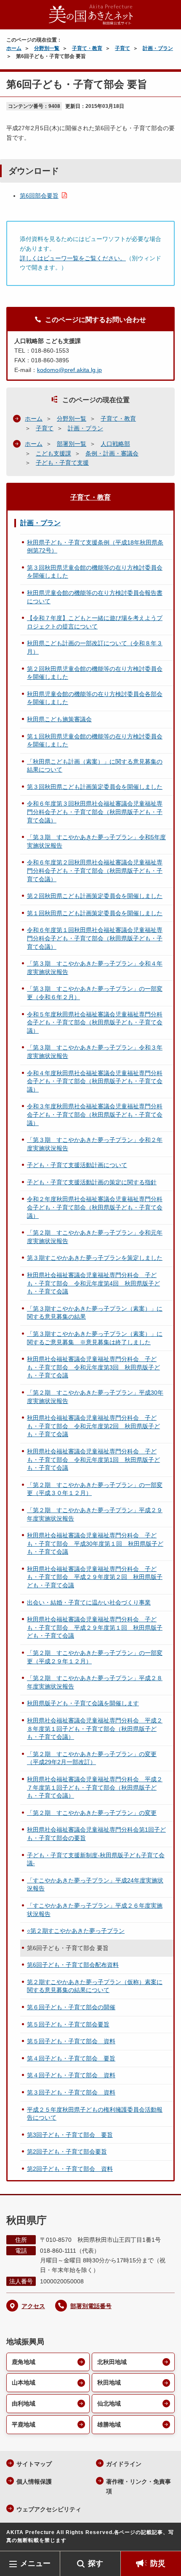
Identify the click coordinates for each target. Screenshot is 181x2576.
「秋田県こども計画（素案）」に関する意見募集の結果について (95, 766)
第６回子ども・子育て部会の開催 (71, 2007)
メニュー (35, 2563)
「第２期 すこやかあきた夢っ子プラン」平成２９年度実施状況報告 (95, 1514)
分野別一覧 (47, 48)
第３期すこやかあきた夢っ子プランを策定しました (95, 1258)
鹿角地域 (24, 2362)
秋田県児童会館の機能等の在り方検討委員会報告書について (95, 597)
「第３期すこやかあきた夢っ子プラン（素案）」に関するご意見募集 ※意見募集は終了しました (95, 1338)
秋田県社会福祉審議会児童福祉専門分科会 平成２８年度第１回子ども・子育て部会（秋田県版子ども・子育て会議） (95, 1729)
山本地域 (24, 2382)
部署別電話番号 (91, 2306)
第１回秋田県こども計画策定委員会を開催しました (95, 913)
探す (96, 2563)
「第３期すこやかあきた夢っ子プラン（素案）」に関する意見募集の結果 (95, 1313)
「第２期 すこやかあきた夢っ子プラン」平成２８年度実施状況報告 (95, 1682)
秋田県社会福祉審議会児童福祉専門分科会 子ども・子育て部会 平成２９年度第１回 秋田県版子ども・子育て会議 (95, 1627)
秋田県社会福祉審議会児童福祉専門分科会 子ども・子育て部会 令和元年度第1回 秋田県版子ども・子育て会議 (93, 1459)
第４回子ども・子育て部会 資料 (71, 2075)
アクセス (33, 2306)
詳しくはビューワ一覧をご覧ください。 (73, 258)
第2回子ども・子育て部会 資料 (70, 2169)
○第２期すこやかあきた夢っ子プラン (76, 1931)
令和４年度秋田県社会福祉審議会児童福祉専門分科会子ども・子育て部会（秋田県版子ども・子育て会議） (95, 1081)
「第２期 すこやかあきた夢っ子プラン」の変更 (92, 1813)
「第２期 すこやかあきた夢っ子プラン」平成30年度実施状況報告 (95, 1397)
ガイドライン (124, 2464)
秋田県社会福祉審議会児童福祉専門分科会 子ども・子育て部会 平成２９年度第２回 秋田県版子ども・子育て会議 (95, 1577)
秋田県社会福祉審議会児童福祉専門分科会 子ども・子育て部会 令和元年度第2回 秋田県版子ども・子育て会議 (93, 1426)
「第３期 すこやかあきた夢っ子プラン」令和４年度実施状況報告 (95, 968)
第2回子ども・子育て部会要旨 (67, 2152)
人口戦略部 (115, 444)
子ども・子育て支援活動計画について (77, 1165)
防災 (158, 2563)
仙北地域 (109, 2403)
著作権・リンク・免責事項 (138, 2486)
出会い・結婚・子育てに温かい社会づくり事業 (89, 1602)
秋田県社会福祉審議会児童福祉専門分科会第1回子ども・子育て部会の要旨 (96, 1834)
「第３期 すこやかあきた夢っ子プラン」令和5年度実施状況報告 (96, 841)
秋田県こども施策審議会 (59, 719)
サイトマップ (34, 2464)
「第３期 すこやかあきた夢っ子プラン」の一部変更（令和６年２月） (95, 993)
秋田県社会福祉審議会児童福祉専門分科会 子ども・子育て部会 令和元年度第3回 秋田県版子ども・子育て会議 (93, 1367)
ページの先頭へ (166, 2538)
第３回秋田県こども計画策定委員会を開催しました (95, 787)
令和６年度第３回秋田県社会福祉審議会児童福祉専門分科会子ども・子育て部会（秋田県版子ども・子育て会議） (95, 812)
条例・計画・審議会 (112, 453)
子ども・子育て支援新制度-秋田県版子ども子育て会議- (96, 1859)
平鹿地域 (24, 2424)
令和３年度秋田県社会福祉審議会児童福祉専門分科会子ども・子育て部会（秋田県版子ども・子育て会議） (95, 1114)
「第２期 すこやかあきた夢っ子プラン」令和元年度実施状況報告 (95, 1237)
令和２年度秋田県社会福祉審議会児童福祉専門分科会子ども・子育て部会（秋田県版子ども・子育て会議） (95, 1207)
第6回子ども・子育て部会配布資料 (73, 1965)
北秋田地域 (112, 2362)
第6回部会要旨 (39, 196)
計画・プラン (158, 48)
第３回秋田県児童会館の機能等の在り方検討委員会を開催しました (95, 572)
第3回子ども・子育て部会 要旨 (70, 2135)
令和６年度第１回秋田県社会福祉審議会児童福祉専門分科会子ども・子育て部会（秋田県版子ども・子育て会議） (95, 938)
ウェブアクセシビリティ (49, 2509)
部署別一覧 (72, 444)
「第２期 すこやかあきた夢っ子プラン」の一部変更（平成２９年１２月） (95, 1657)
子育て (122, 48)
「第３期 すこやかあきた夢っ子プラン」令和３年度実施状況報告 (95, 1052)
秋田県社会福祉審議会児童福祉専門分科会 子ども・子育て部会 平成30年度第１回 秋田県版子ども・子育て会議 (95, 1543)
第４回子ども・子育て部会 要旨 (71, 2058)
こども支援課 (53, 453)
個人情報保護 (34, 2482)
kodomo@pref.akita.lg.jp (69, 370)
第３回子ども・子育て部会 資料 (71, 2092)
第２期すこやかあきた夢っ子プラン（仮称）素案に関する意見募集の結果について (95, 1986)
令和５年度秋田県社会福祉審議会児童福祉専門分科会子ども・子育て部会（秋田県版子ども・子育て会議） (95, 1022)
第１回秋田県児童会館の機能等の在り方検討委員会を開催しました (95, 741)
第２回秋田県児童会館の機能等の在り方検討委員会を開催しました (95, 673)
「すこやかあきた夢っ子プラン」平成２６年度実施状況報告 (95, 1910)
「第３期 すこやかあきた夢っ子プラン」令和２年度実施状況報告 (95, 1144)
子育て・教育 (87, 48)
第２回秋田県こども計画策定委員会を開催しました (95, 896)
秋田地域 (109, 2382)
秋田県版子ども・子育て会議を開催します (83, 1703)
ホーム (14, 48)
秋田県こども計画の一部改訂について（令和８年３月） (95, 647)
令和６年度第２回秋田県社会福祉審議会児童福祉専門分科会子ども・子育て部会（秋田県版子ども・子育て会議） (95, 870)
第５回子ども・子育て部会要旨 (68, 2024)
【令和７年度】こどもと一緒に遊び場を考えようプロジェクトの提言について (95, 622)
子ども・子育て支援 (62, 463)
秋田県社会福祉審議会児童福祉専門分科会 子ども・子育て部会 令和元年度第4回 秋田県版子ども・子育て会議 (93, 1283)
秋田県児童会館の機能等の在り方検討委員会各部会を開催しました (95, 698)
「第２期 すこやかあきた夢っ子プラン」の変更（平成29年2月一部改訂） (92, 1758)
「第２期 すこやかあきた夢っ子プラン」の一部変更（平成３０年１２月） (95, 1489)
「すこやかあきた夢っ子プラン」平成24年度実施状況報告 (95, 1885)
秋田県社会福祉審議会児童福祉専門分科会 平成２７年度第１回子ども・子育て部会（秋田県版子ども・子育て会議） (95, 1787)
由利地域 (24, 2403)
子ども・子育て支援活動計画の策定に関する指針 (92, 1182)
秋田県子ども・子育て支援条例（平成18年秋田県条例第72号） (95, 547)
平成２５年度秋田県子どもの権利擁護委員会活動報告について (95, 2114)
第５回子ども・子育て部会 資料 (71, 2041)
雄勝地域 (109, 2424)
